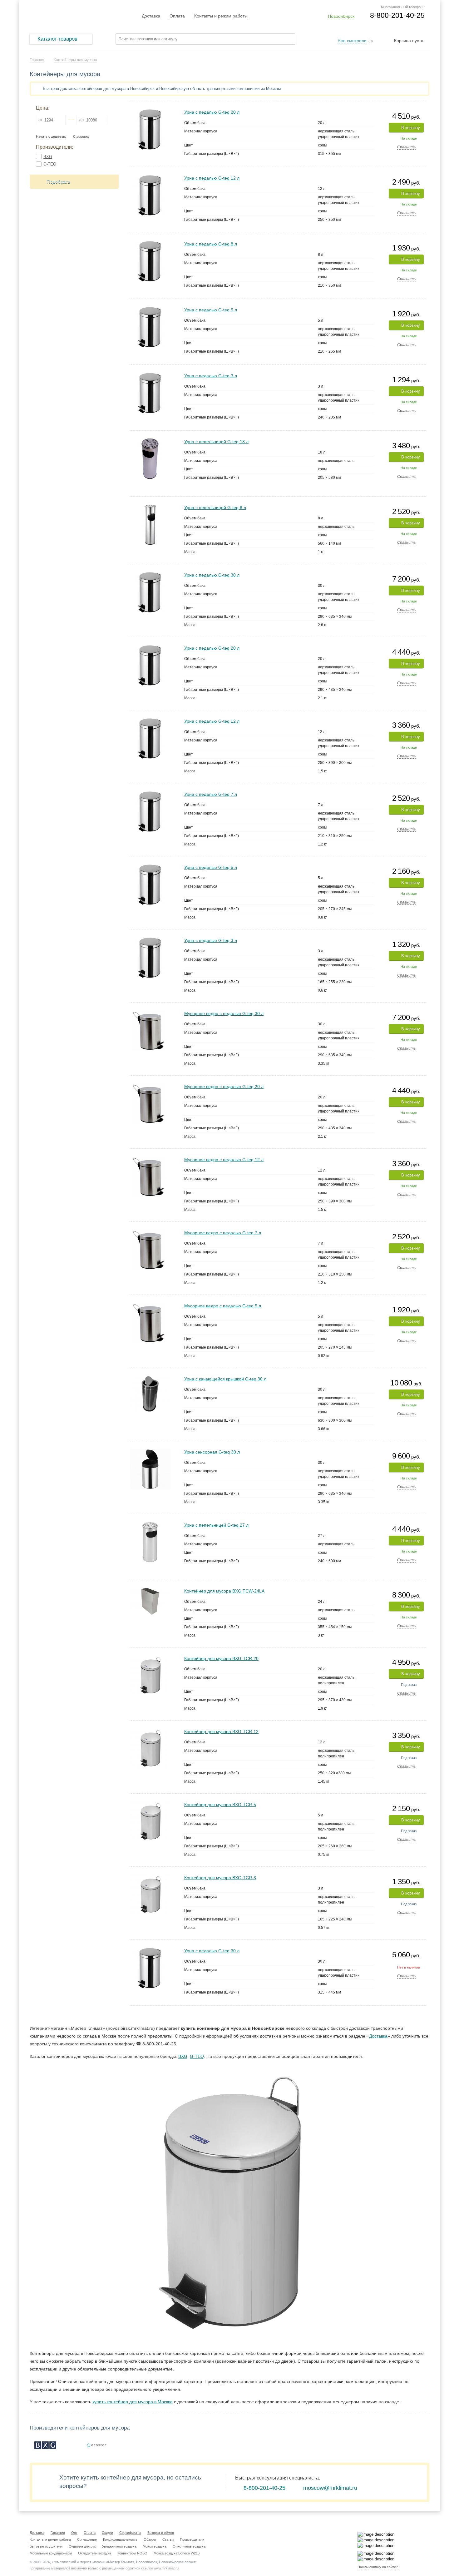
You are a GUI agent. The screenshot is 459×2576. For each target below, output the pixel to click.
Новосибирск (341, 16)
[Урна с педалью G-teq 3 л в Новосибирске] (150, 375)
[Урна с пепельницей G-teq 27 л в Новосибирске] (150, 1525)
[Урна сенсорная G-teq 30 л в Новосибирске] (150, 1451)
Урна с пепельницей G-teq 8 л (215, 508)
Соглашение (87, 2539)
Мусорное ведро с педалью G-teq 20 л (224, 1087)
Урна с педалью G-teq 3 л (211, 376)
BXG (48, 157)
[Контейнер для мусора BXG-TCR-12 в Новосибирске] (150, 1731)
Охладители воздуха (95, 2553)
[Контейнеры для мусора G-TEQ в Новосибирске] (96, 2445)
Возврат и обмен (161, 2533)
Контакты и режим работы (221, 16)
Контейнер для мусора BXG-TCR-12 (221, 1731)
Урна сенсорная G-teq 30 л (212, 1452)
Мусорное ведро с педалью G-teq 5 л (223, 1306)
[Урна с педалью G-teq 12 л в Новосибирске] (150, 178)
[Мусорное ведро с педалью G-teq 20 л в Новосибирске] (150, 1086)
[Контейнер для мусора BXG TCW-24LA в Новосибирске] (150, 1590)
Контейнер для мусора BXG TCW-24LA (224, 1591)
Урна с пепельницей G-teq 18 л (216, 442)
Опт (74, 2533)
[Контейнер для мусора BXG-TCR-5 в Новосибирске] (150, 1804)
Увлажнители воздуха (119, 2546)
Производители (192, 2539)
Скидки (107, 2533)
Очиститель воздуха (189, 2546)
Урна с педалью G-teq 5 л (211, 310)
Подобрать (58, 182)
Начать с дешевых (51, 137)
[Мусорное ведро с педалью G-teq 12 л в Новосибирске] (150, 1159)
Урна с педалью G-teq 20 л (212, 112)
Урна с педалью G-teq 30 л (212, 575)
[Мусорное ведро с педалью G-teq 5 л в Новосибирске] (150, 1305)
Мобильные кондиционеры (51, 2553)
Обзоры (150, 2539)
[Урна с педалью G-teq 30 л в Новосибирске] (150, 575)
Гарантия (58, 2533)
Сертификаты (130, 2533)
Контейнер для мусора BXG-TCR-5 (220, 1805)
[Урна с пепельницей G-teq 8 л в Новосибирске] (150, 507)
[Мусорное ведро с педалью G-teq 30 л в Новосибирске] (150, 1013)
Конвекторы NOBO (132, 2553)
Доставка (151, 16)
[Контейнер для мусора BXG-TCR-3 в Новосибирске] (150, 1877)
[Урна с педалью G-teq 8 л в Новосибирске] (150, 243)
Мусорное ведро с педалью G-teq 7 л (223, 1233)
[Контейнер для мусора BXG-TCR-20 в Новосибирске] (150, 1658)
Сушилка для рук (82, 2546)
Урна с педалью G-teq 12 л (212, 178)
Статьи (168, 2539)
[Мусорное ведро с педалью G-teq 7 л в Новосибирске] (150, 1232)
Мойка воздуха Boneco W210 (177, 2553)
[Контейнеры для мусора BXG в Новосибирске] (45, 2445)
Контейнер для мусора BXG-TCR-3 (220, 1878)
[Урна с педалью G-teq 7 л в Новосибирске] (150, 794)
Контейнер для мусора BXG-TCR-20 (221, 1658)
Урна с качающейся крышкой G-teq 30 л (225, 1379)
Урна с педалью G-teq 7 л (211, 794)
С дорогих (81, 137)
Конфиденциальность (120, 2539)
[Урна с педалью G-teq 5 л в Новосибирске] (150, 309)
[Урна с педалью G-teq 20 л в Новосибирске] (150, 112)
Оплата (177, 16)
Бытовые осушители (46, 2546)
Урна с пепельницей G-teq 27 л (216, 1525)
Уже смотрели (352, 41)
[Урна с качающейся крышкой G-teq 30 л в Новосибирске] (150, 1378)
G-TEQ (50, 164)
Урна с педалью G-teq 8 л (211, 244)
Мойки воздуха (155, 2546)
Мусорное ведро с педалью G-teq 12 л (224, 1160)
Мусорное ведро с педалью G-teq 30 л (224, 1013)
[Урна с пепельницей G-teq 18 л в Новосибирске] (150, 441)
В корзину (411, 128)
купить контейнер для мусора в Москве (133, 2402)
